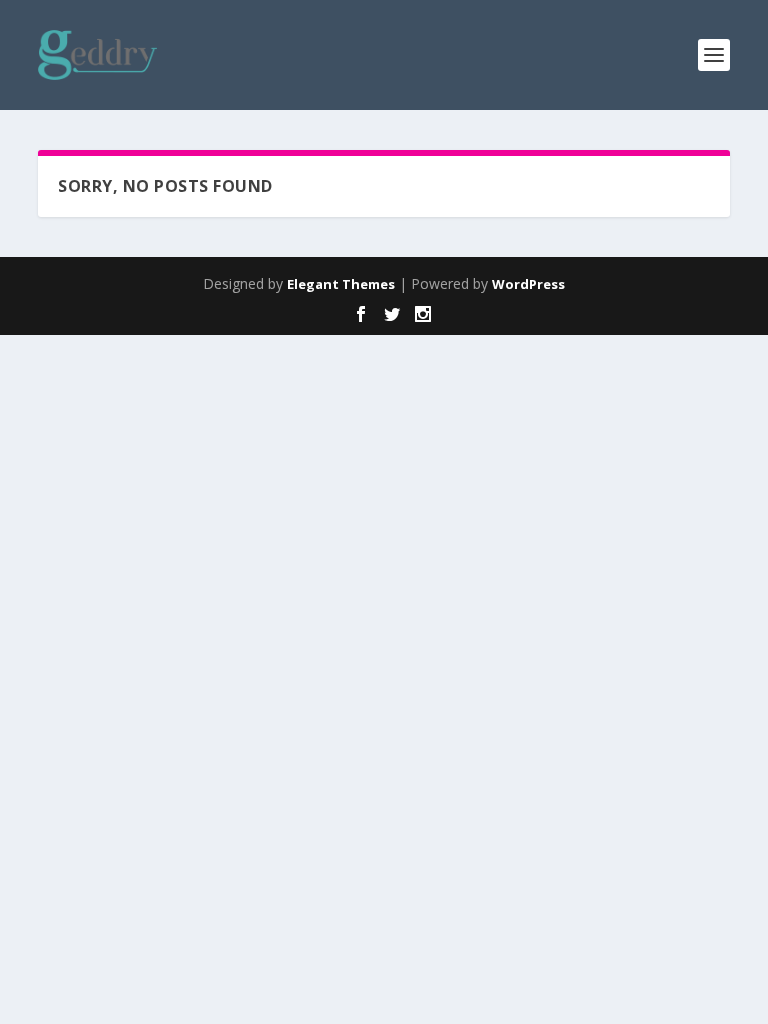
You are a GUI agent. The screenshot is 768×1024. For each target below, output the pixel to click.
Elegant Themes (341, 284)
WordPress (528, 284)
